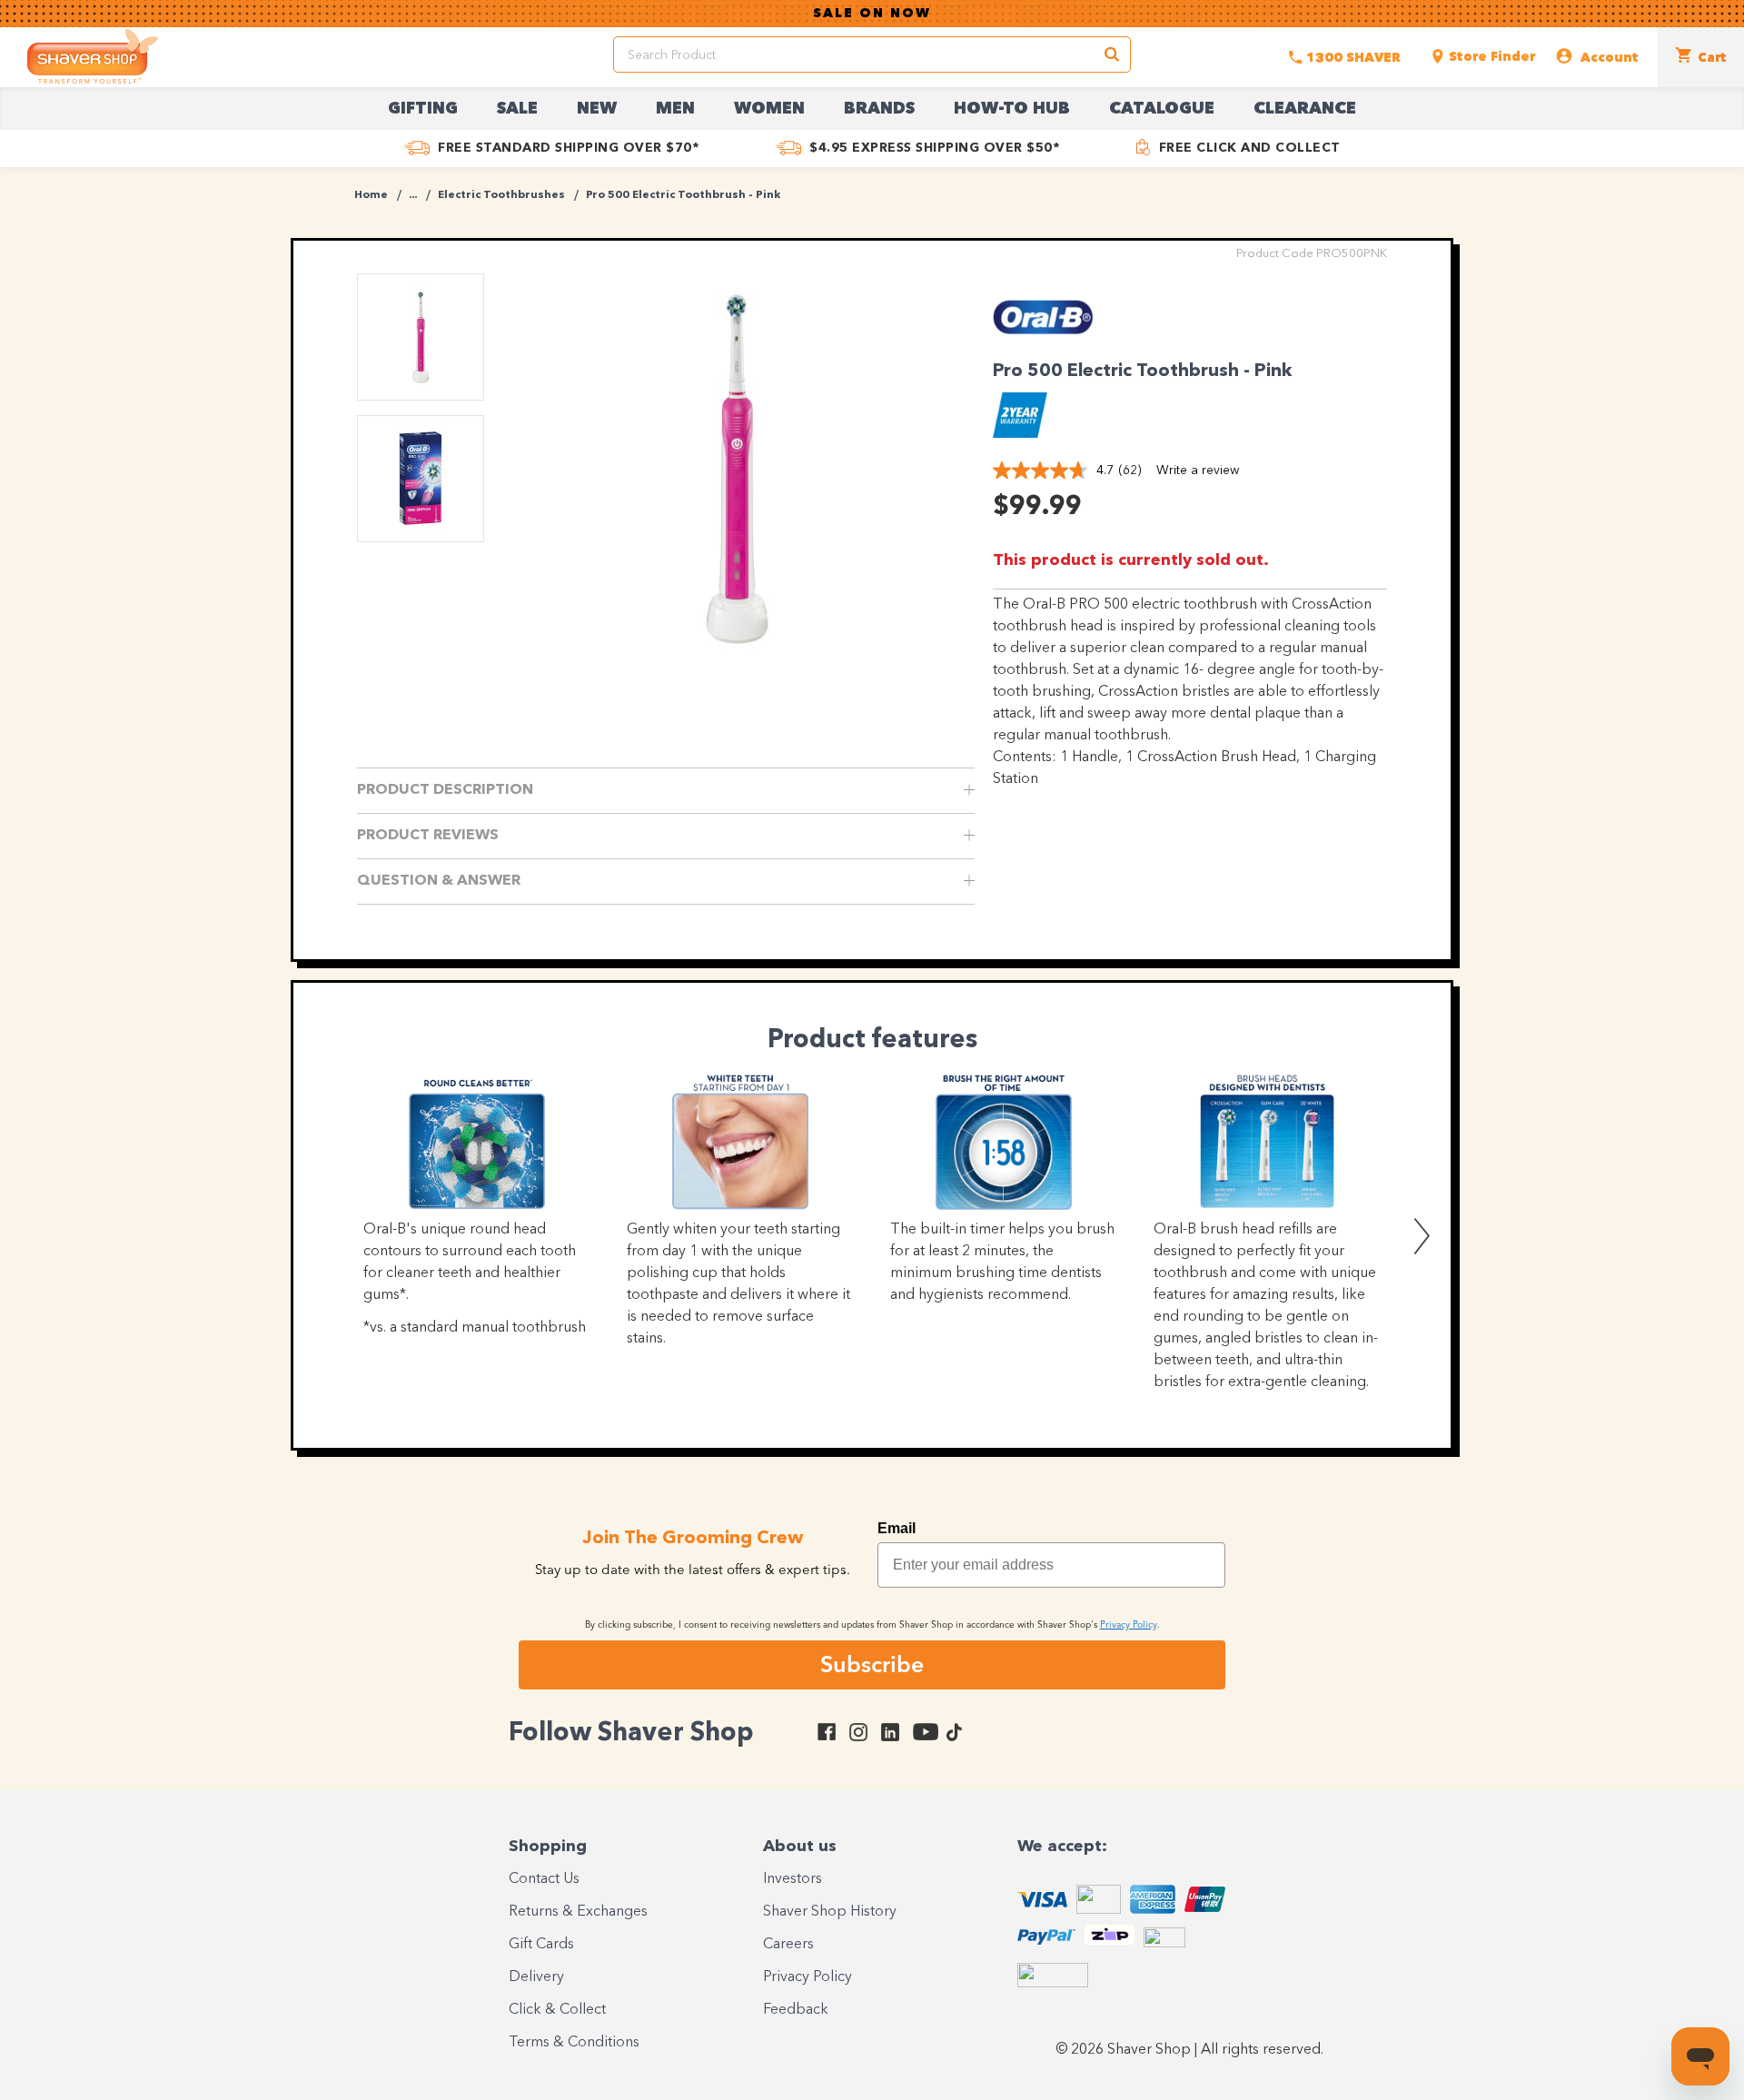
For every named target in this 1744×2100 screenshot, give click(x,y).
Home (371, 195)
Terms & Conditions (574, 2043)
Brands (879, 109)
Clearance (1305, 109)
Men (675, 109)
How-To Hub (1012, 109)
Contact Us (544, 1879)
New (597, 109)
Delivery (536, 1977)
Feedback (796, 2010)
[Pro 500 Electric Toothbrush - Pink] (736, 468)
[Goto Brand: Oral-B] (1043, 340)
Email (897, 1528)
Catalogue (1162, 109)
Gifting (423, 109)
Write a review (1198, 471)
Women (769, 109)
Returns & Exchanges (578, 1912)
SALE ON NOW (872, 14)
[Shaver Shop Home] (93, 56)
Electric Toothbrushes (501, 195)
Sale (517, 109)
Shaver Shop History (830, 1912)
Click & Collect (557, 2010)
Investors (793, 1879)
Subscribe (872, 1664)
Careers (788, 1945)
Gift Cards (541, 1945)
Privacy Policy (808, 1977)
